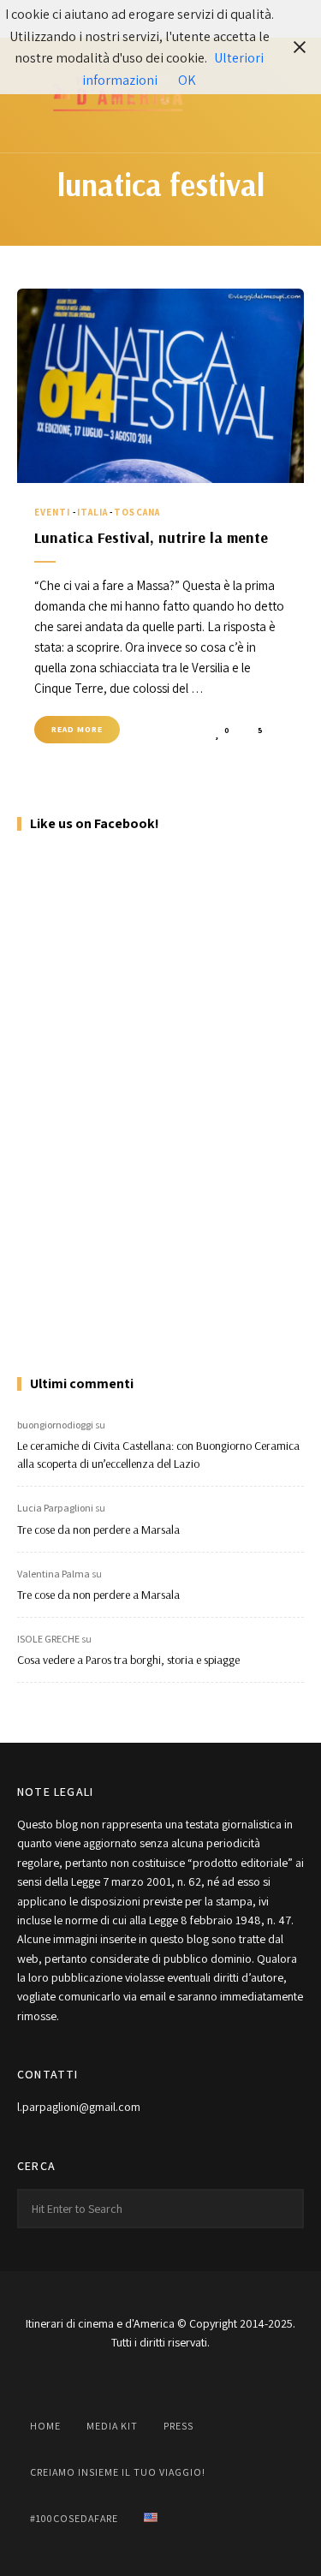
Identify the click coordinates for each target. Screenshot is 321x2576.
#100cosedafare (74, 2518)
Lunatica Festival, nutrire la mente (151, 537)
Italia (93, 512)
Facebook (75, 2382)
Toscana (137, 512)
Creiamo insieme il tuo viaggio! (118, 2472)
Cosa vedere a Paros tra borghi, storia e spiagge (128, 1660)
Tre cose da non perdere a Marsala (98, 1529)
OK (187, 80)
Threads (247, 2382)
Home (45, 2426)
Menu (287, 95)
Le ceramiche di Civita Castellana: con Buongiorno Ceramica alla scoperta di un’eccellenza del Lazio (158, 1455)
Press (178, 2426)
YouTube (161, 2382)
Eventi (53, 512)
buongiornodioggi (55, 1425)
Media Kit (112, 2426)
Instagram (118, 2382)
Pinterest (204, 2382)
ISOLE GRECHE (48, 1639)
